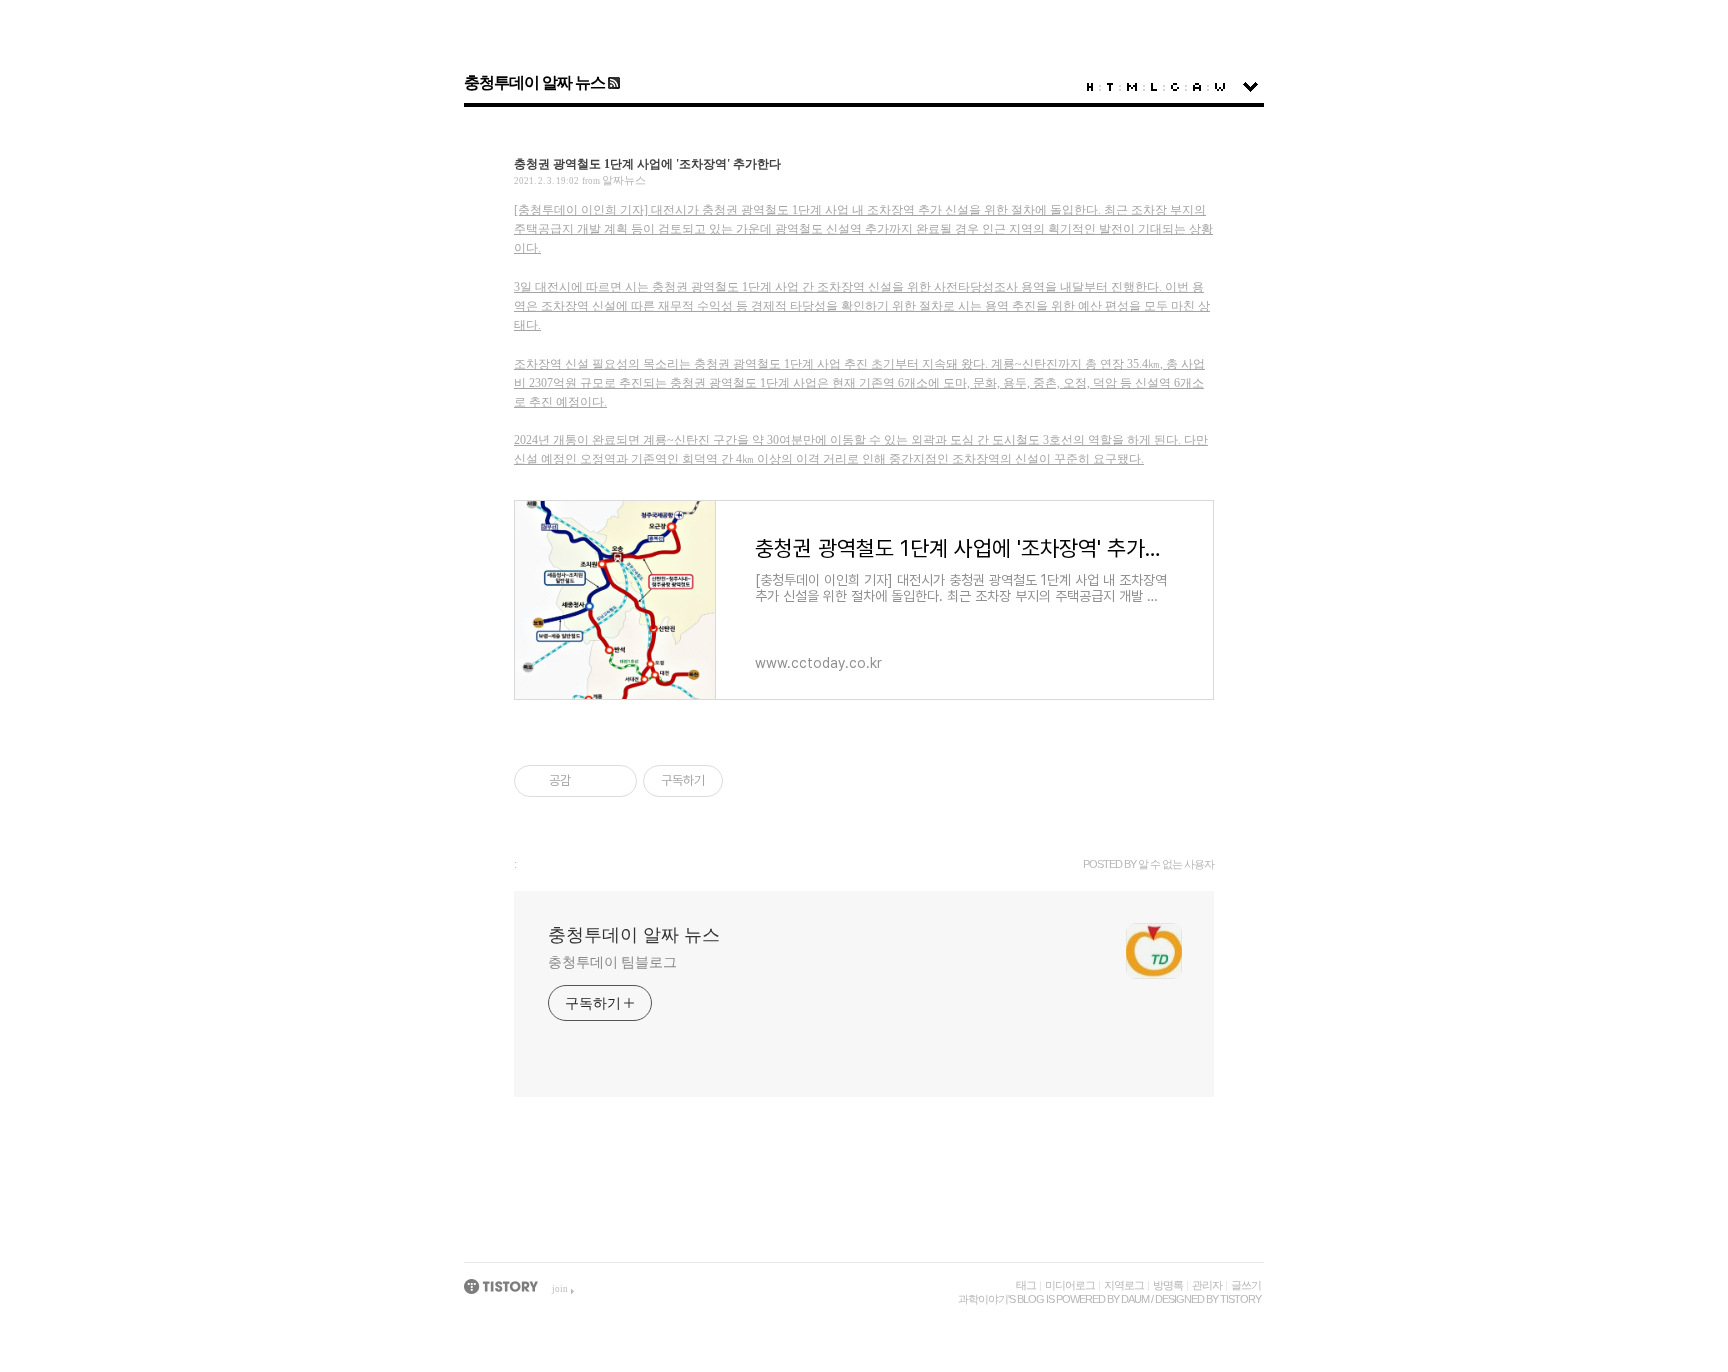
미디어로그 (1070, 1285)
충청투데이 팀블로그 (612, 962)
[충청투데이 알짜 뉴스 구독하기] (612, 82)
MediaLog (1132, 87)
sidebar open (1250, 87)
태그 (1026, 1285)
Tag (1110, 87)
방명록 (1168, 1285)
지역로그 (1124, 1285)
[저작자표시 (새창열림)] (732, 781)
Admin (1197, 87)
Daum (1135, 1299)
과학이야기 (983, 1299)
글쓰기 (1246, 1285)
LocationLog (1154, 87)
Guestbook (1175, 87)
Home (1090, 87)
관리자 (1207, 1285)
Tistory (1240, 1299)
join (560, 1289)
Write (1220, 87)
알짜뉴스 (624, 180)
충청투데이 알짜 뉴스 (534, 82)
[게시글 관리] (614, 781)
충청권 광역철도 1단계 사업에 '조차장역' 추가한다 (647, 164)
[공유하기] (589, 781)
